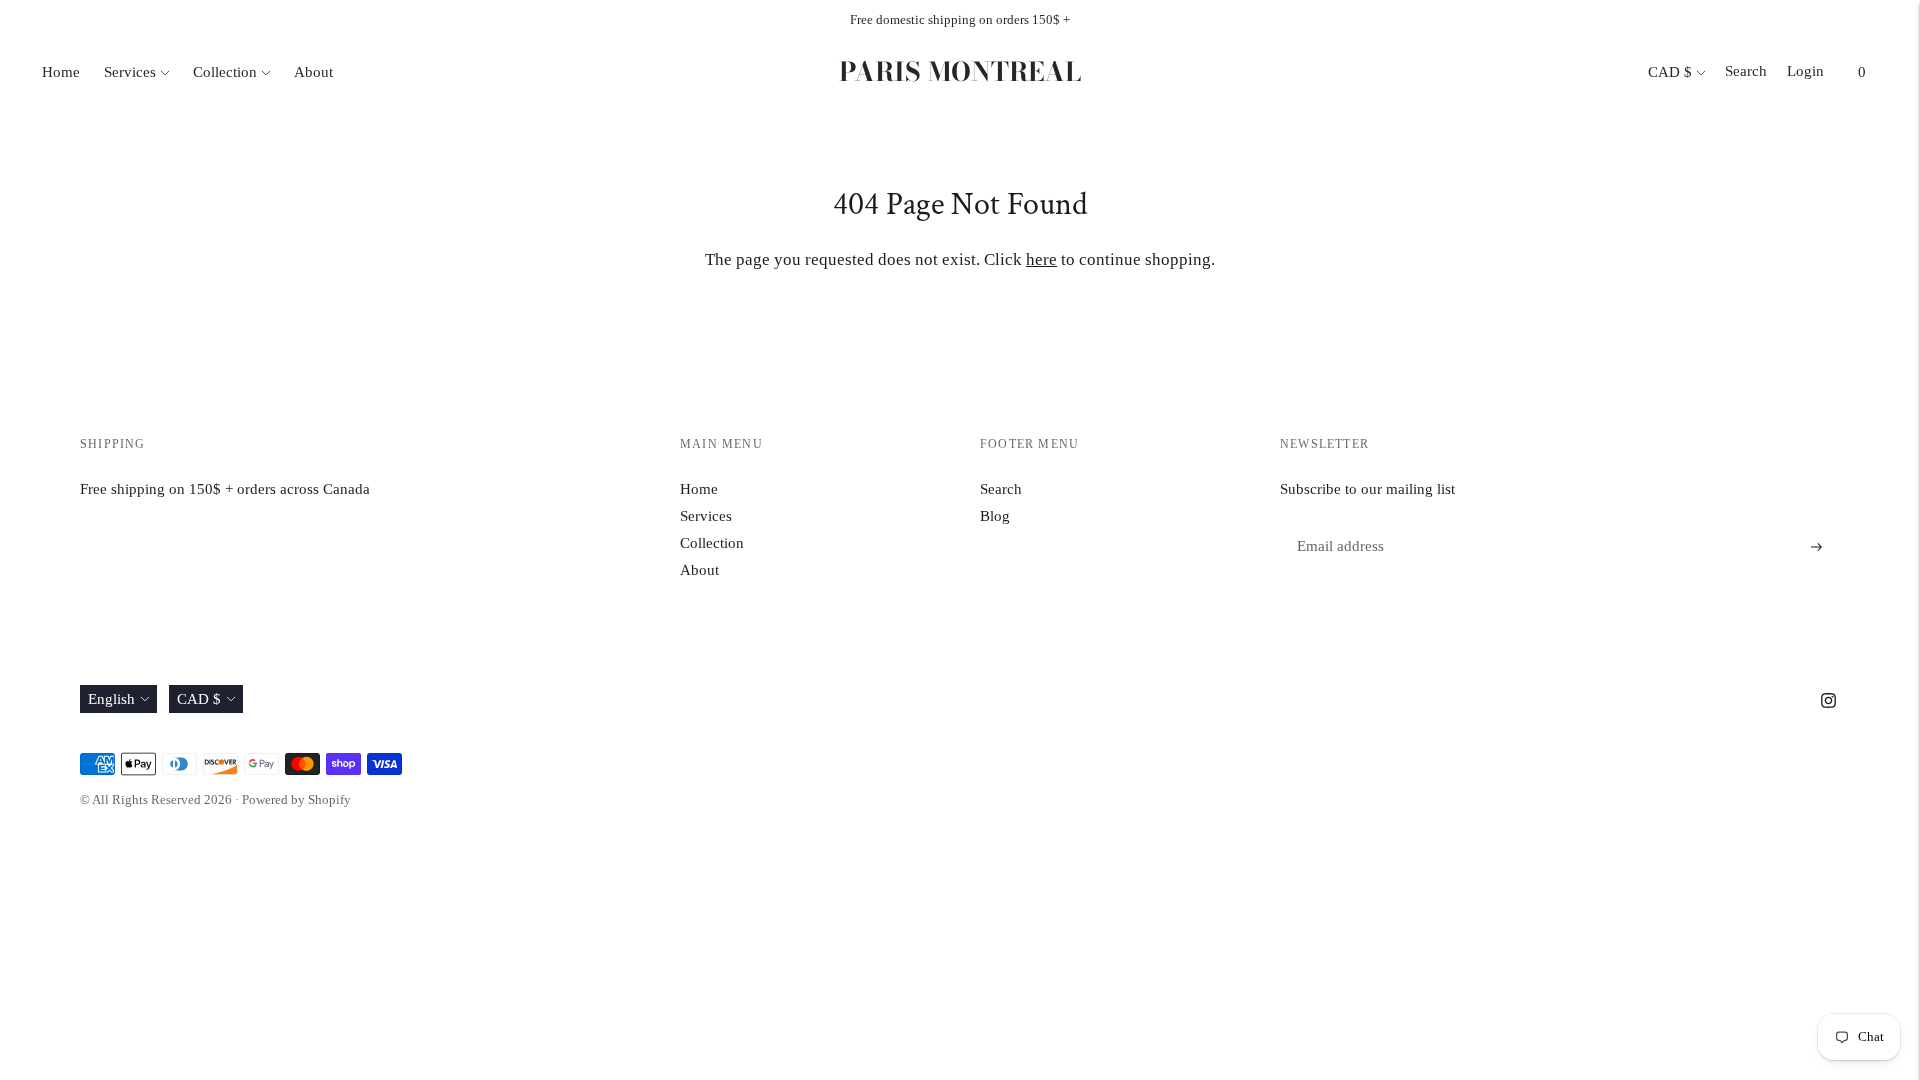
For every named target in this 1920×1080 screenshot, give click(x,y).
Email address (1337, 523)
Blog (995, 516)
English (111, 699)
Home (61, 72)
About (313, 72)
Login (1805, 71)
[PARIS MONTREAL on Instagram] (1828, 703)
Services (130, 72)
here (1041, 259)
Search (1746, 71)
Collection (225, 72)
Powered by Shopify (296, 799)
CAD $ (1670, 72)
